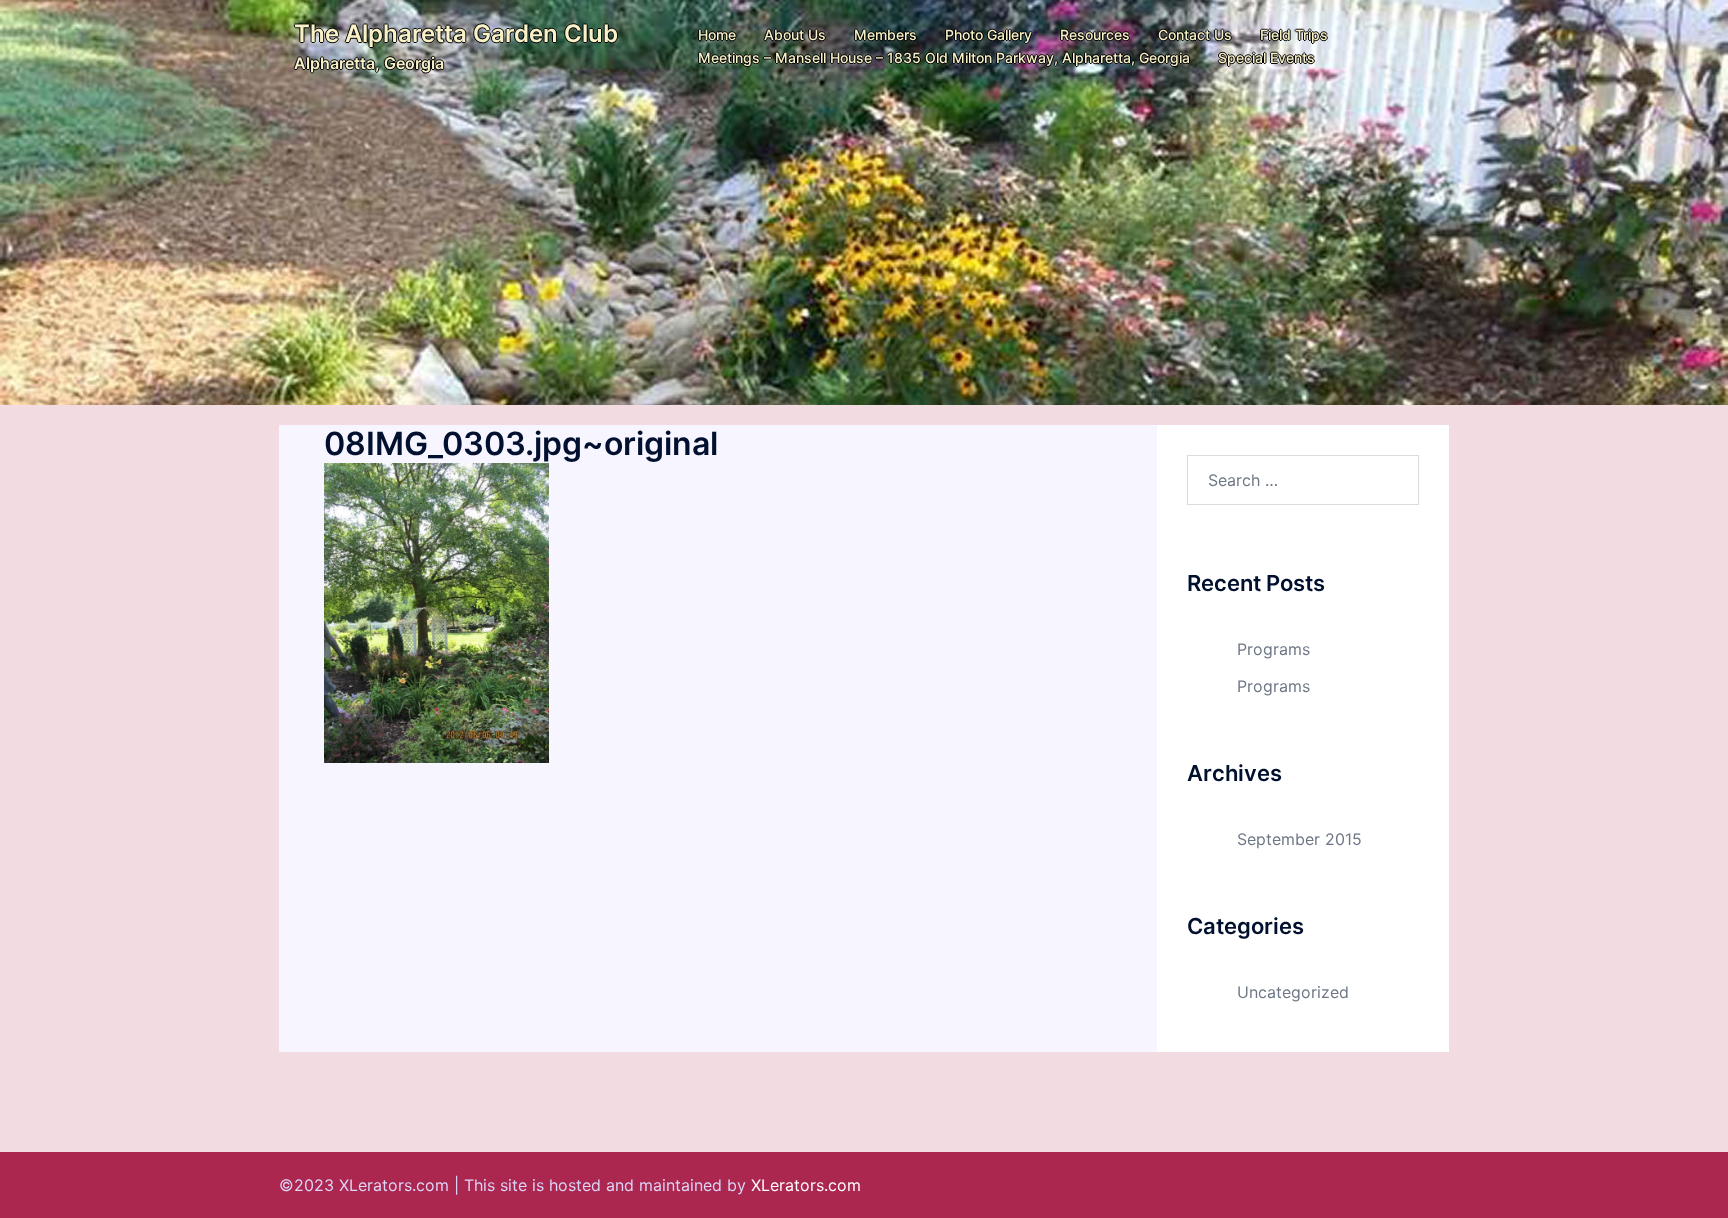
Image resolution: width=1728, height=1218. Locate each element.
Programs (1273, 649)
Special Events (1266, 57)
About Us (795, 34)
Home (717, 34)
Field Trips (1294, 34)
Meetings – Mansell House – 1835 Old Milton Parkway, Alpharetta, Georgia (944, 57)
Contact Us (1195, 34)
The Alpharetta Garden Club (456, 33)
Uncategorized (1293, 992)
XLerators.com (806, 1185)
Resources (1095, 34)
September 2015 (1299, 839)
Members (885, 34)
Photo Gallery (988, 34)
